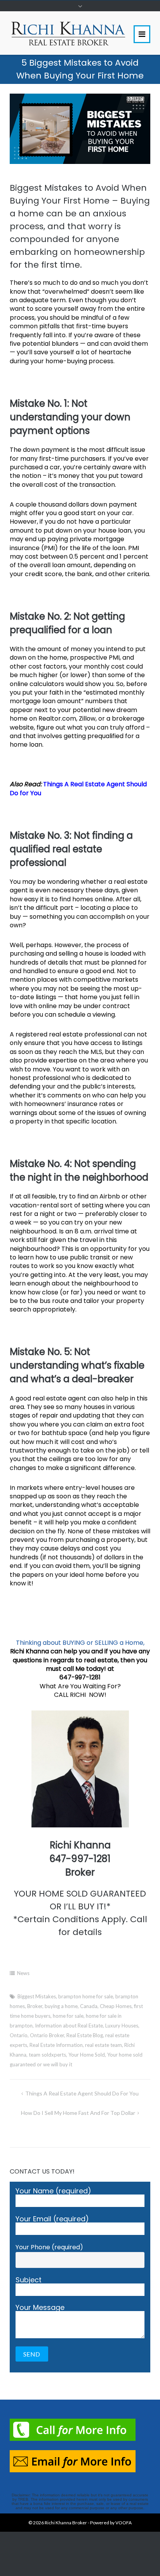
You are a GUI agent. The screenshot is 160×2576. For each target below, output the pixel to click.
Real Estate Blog (85, 2035)
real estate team (103, 2045)
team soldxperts (47, 2055)
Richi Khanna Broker (66, 2523)
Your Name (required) (53, 2192)
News (23, 1973)
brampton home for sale (86, 1996)
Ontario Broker (47, 2035)
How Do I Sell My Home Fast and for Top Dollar (78, 2113)
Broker (35, 2006)
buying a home (61, 2006)
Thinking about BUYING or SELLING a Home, (80, 1643)
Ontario (19, 2035)
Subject (29, 2281)
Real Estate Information (56, 2045)
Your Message (40, 2308)
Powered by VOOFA (111, 2523)
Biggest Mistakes (37, 1996)
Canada (89, 2006)
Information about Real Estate (69, 2026)
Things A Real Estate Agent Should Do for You (78, 788)
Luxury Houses (122, 2026)
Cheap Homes (116, 2006)
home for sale (68, 2016)
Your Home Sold (87, 2055)
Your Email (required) (52, 2220)
